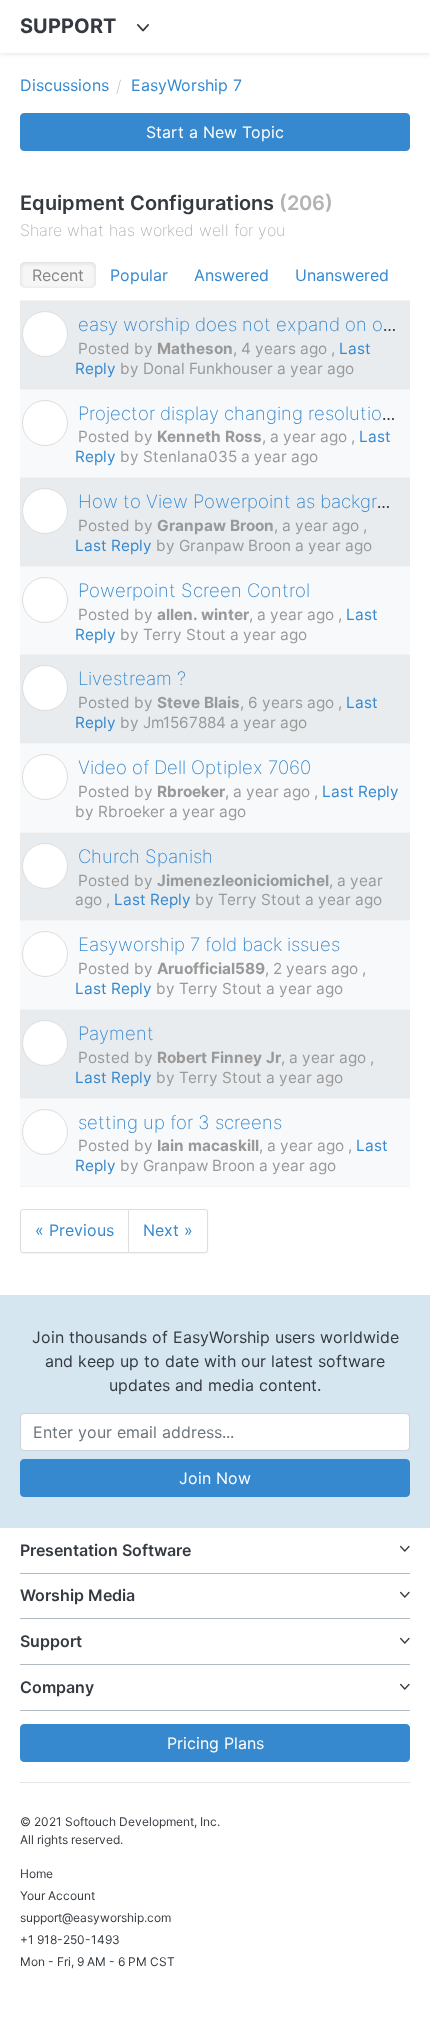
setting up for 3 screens (180, 1122)
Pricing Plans (215, 1743)
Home (36, 1873)
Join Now (215, 1478)
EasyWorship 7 (186, 85)
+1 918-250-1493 (70, 1939)
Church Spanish (145, 856)
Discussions (64, 85)
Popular (139, 275)
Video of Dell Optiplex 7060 (194, 767)
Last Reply (113, 545)
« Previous (74, 1230)
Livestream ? (132, 678)
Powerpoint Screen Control (194, 590)
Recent (58, 275)
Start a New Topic (215, 132)
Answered (231, 275)
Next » (168, 1230)
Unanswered (342, 275)
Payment (116, 1033)
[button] (215, 1550)
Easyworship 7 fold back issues (209, 944)
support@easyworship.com (95, 1917)
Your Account (57, 1895)
